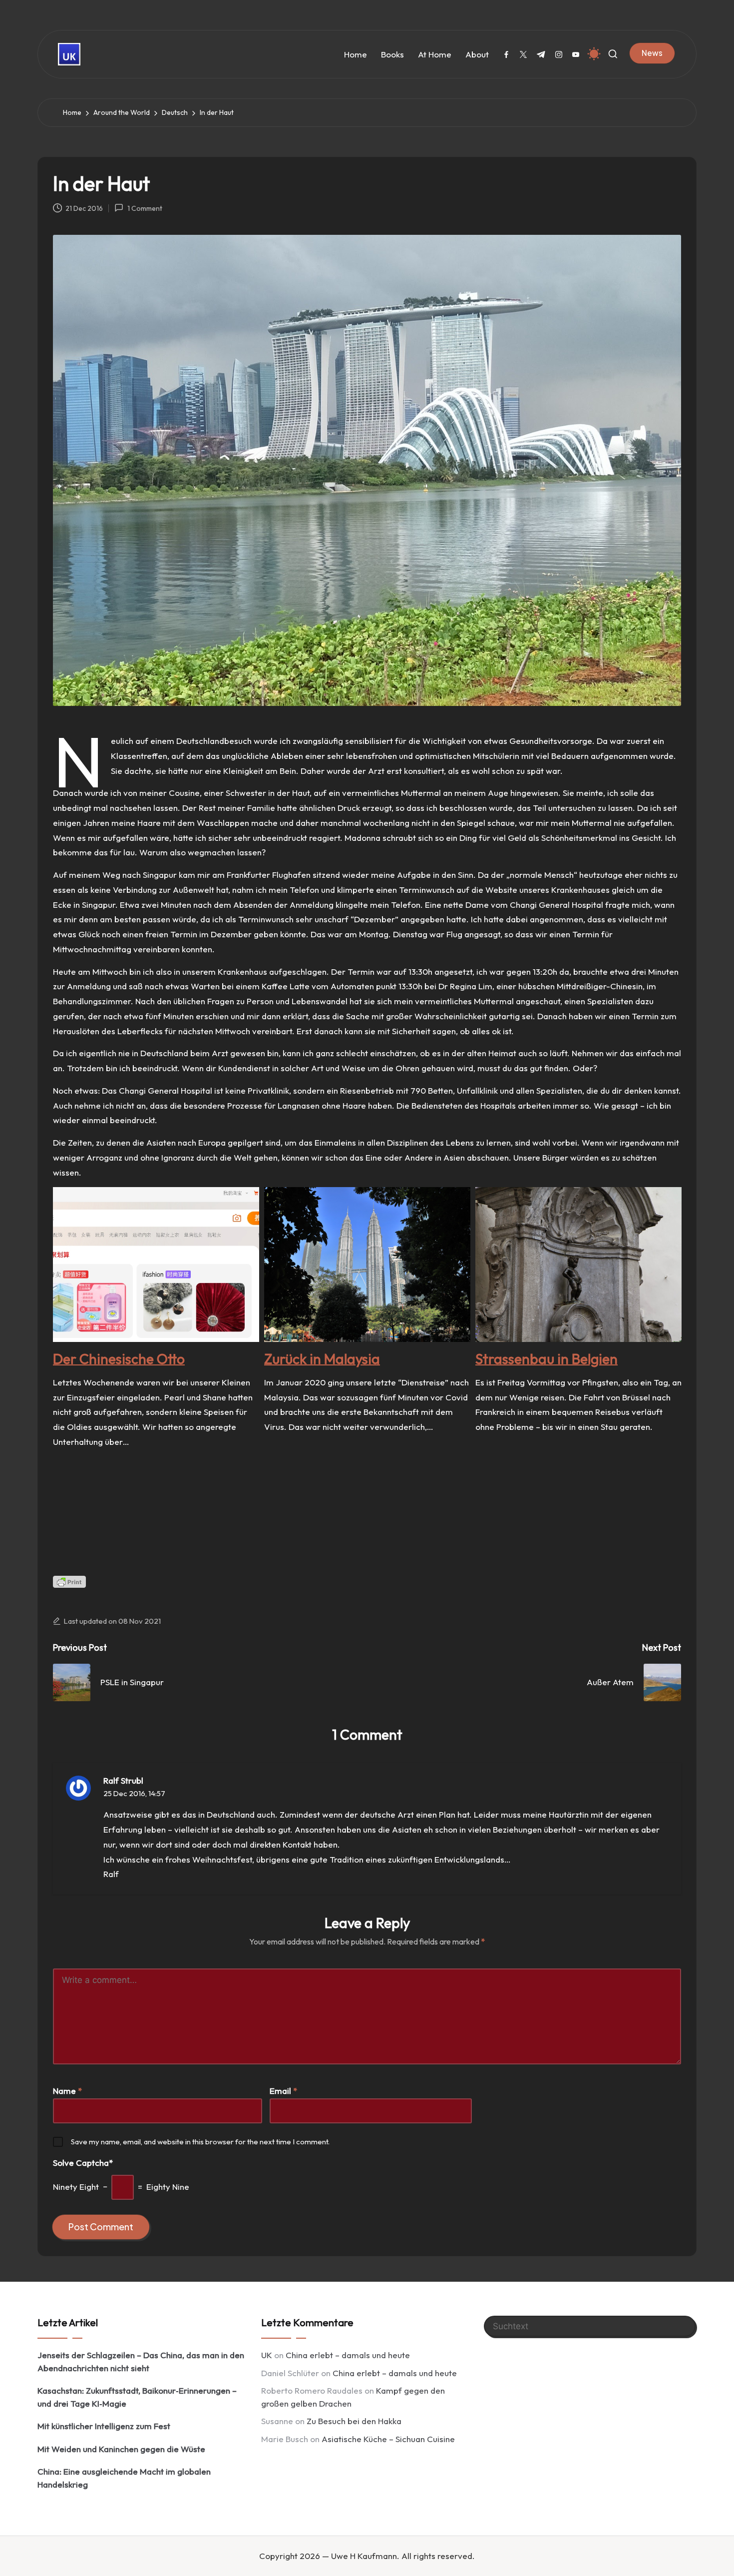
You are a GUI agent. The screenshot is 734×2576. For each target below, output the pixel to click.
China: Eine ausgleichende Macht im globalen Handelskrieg (124, 2478)
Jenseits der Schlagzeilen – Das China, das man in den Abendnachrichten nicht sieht (141, 2361)
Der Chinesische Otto (119, 1359)
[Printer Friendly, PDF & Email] (69, 1582)
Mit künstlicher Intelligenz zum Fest (104, 2426)
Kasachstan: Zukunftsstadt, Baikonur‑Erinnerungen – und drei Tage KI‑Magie (137, 2397)
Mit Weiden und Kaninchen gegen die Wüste (121, 2449)
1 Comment (145, 208)
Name (67, 2091)
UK (267, 2355)
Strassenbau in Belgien (547, 1359)
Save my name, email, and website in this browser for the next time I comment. (200, 2142)
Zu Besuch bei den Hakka (354, 2421)
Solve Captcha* (83, 2163)
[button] (652, 53)
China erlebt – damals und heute (348, 2355)
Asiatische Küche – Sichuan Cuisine (388, 2439)
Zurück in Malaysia (322, 1359)
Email (283, 2091)
